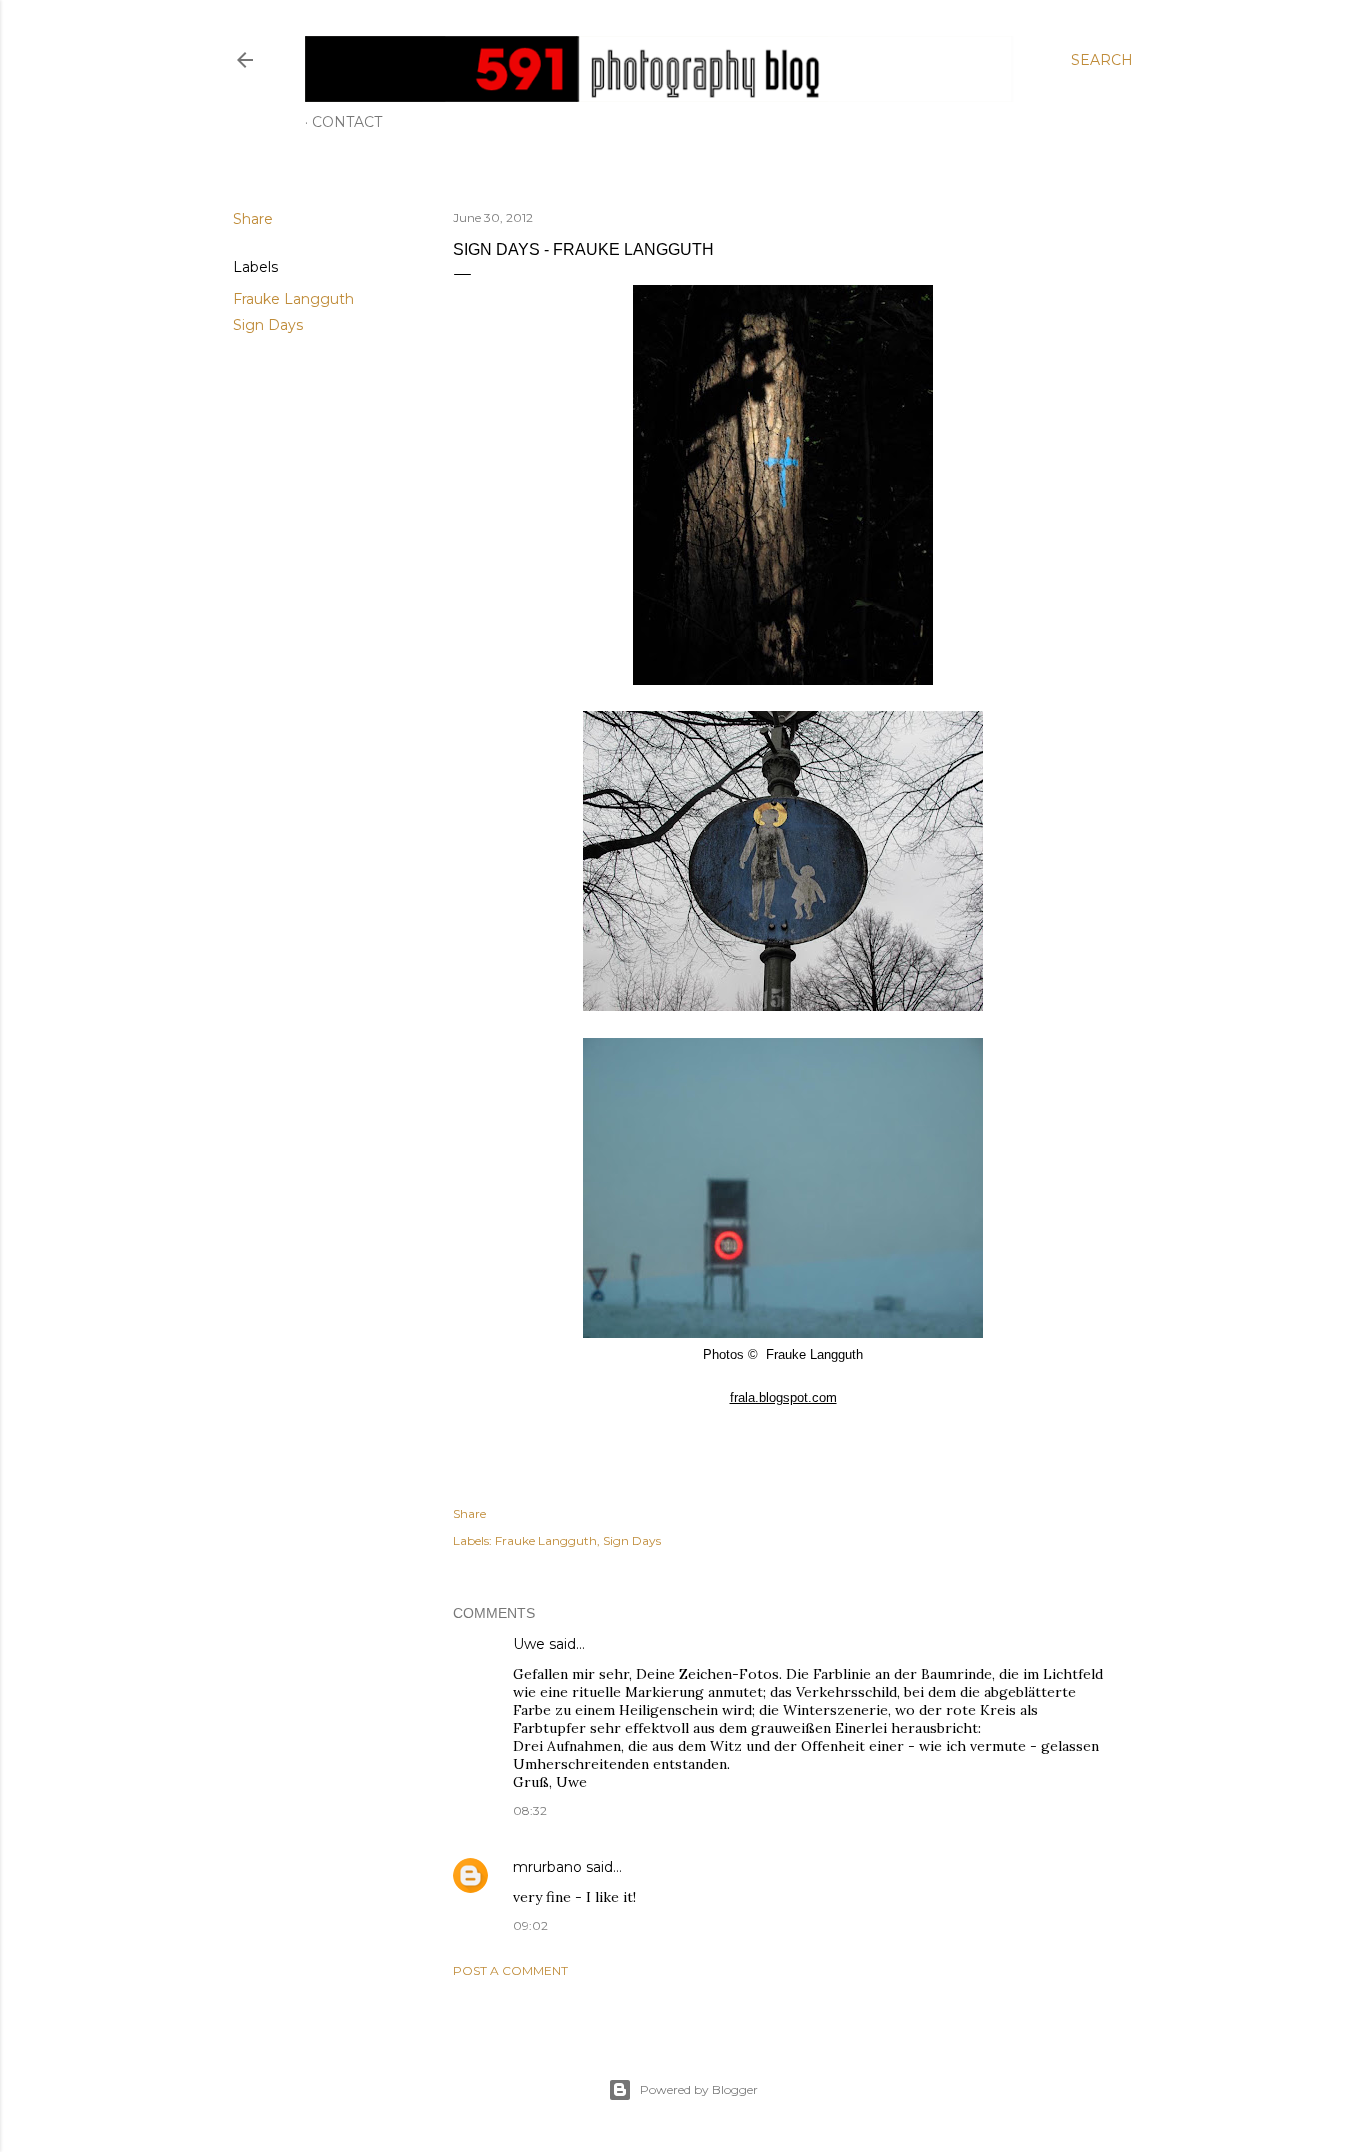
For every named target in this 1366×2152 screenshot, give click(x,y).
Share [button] (253, 219)
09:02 (530, 1925)
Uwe (529, 1644)
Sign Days (268, 325)
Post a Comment (510, 1970)
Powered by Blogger (699, 2089)
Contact (347, 122)
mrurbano (547, 1867)
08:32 (530, 1810)
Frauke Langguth (293, 299)
